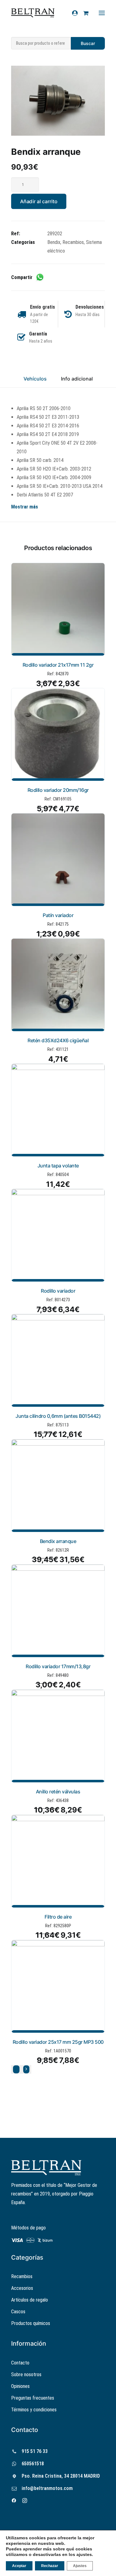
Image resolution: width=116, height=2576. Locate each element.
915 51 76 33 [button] (35, 2451)
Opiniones (20, 2386)
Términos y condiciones (34, 2410)
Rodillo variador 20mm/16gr (58, 790)
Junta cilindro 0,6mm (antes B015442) (58, 1416)
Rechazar (50, 2566)
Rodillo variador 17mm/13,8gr (58, 1666)
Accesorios (22, 2288)
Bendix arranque (58, 1541)
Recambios (73, 242)
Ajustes (80, 2566)
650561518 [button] (33, 2464)
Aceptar (19, 2566)
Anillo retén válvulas (58, 1792)
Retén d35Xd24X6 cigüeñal (58, 1040)
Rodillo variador (58, 1291)
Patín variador (58, 915)
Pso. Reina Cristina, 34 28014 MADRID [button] (61, 2476)
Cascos (18, 2312)
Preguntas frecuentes (33, 2398)
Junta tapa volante (58, 1166)
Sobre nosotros (26, 2374)
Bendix (54, 242)
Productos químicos (31, 2323)
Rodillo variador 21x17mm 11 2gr (58, 665)
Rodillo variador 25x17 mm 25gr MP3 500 (58, 2042)
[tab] (77, 381)
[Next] (26, 2069)
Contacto (20, 2363)
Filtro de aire (58, 1917)
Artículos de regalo (30, 2300)
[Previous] (16, 2069)
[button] (58, 101)
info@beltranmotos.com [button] (47, 2488)
